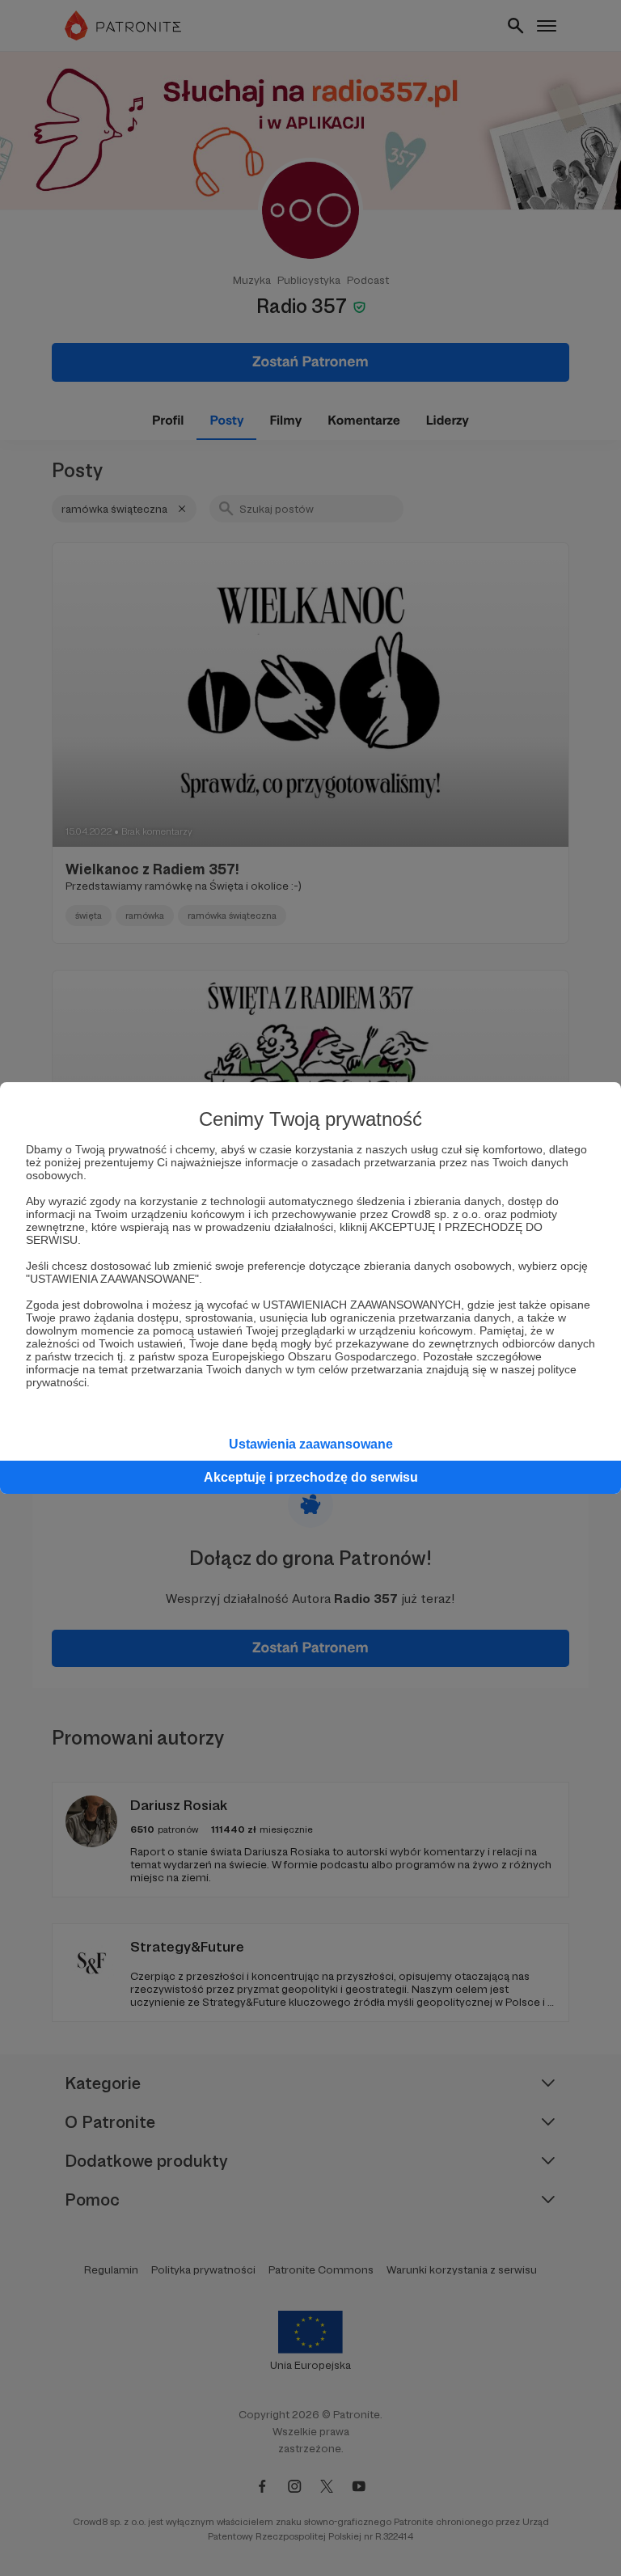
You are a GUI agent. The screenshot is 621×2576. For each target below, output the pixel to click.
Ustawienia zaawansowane (311, 1444)
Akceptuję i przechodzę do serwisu (311, 1477)
